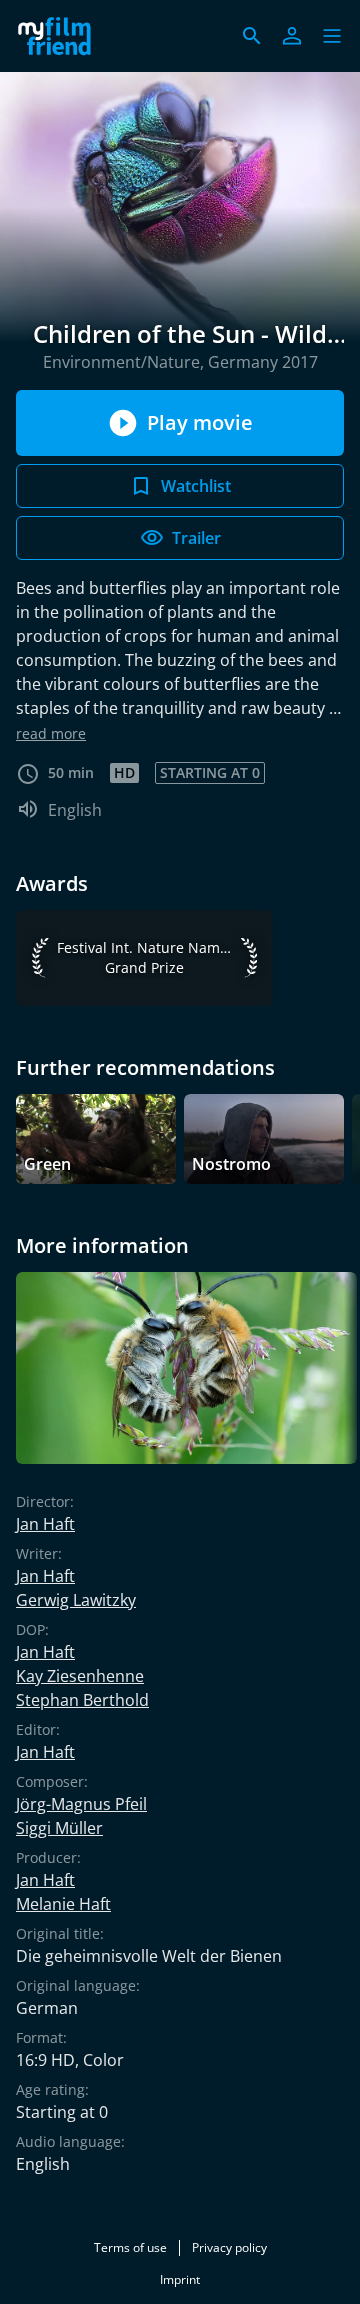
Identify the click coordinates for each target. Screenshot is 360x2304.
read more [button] (51, 733)
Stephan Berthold (82, 1700)
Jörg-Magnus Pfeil (81, 1804)
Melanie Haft (63, 1904)
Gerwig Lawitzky (76, 1600)
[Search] (252, 36)
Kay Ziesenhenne (80, 1676)
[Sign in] (292, 36)
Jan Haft (45, 1524)
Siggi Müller (59, 1828)
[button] (332, 36)
